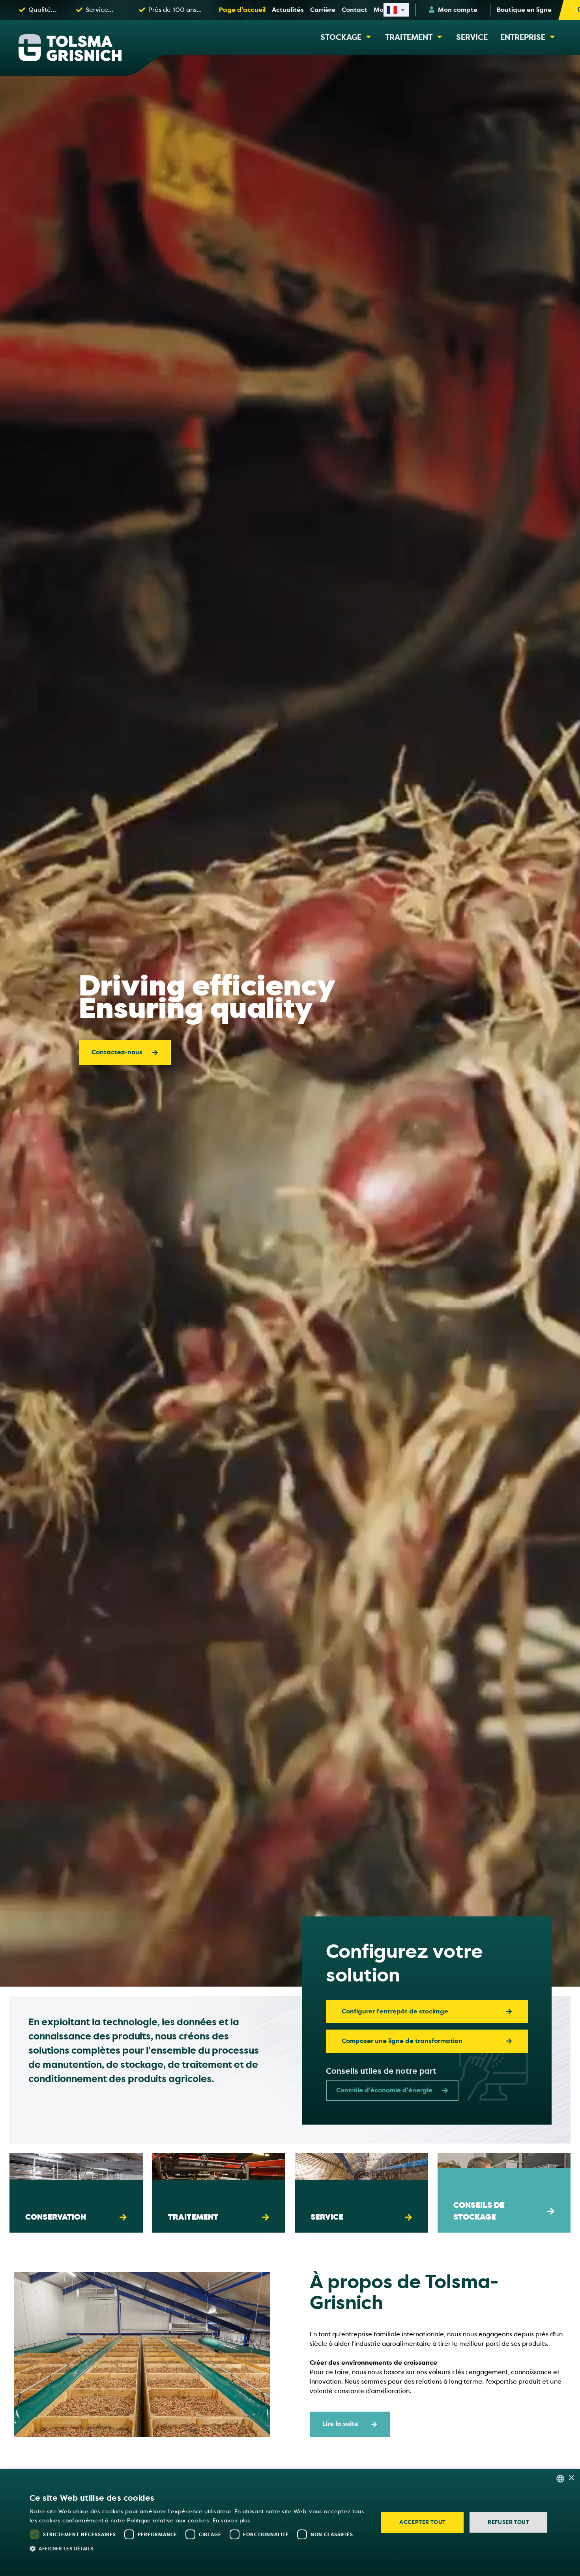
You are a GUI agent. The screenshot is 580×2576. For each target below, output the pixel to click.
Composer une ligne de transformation (402, 2041)
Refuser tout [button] (508, 2522)
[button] (199, 2548)
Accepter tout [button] (422, 2522)
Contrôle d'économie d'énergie (384, 2090)
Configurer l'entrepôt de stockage (395, 2011)
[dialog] (290, 2522)
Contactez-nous (117, 1052)
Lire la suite (56, 2204)
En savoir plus (232, 2521)
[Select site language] (396, 10)
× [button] (571, 2478)
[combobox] (560, 2479)
